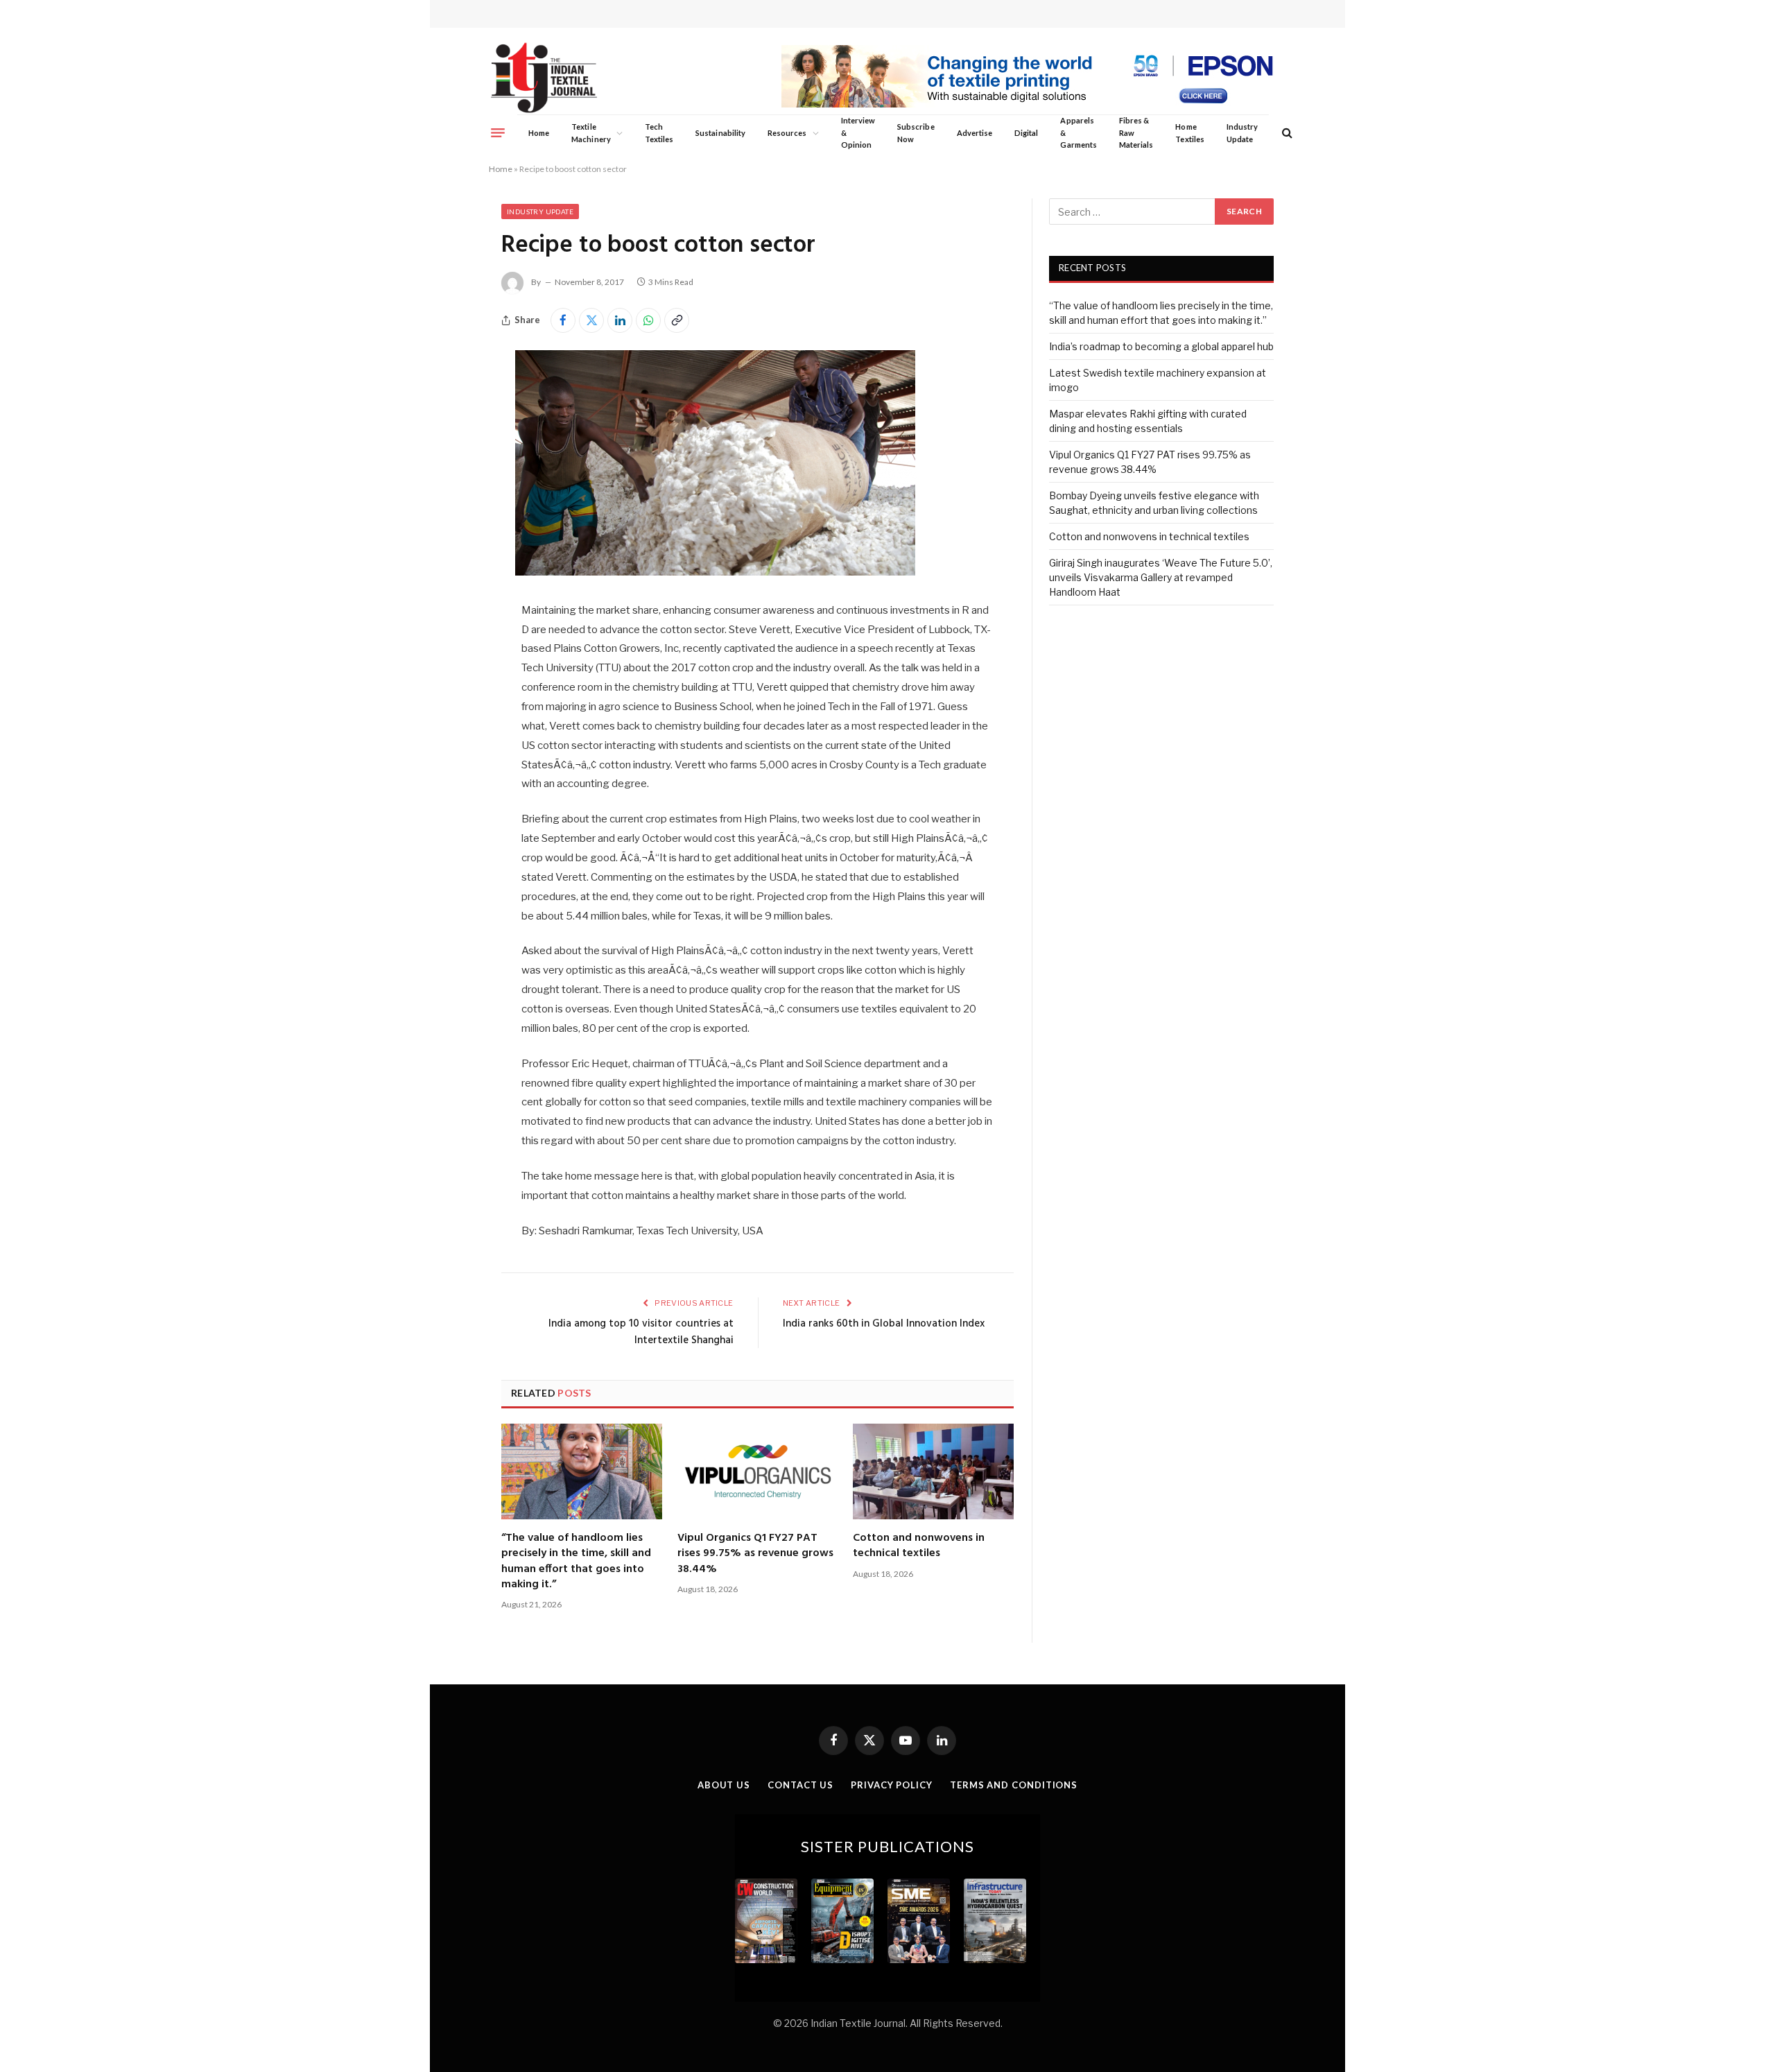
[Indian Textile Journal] (544, 78)
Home (539, 133)
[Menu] (498, 132)
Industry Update (1242, 133)
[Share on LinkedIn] (620, 320)
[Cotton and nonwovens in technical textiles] (933, 1471)
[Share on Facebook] (563, 320)
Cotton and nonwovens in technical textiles (919, 1546)
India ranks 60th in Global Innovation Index (884, 1324)
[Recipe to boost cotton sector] (716, 572)
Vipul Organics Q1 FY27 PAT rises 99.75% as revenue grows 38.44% (755, 1554)
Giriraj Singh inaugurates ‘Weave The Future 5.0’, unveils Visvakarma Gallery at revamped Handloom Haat (1161, 577)
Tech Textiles (659, 133)
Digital (1026, 133)
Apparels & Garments (1078, 132)
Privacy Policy (892, 1785)
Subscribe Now (916, 133)
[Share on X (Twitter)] (591, 320)
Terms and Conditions (1014, 1785)
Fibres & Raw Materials (1136, 132)
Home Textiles (1189, 133)
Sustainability (720, 133)
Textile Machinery (591, 133)
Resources (787, 133)
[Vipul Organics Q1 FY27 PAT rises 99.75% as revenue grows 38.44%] (758, 1471)
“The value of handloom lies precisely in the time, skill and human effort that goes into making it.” (576, 1562)
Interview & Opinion (858, 132)
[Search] (1286, 133)
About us (724, 1785)
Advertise (975, 133)
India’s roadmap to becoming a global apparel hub (1161, 346)
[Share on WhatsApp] (648, 320)
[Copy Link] (677, 320)
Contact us (800, 1785)
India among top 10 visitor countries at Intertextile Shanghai (641, 1332)
